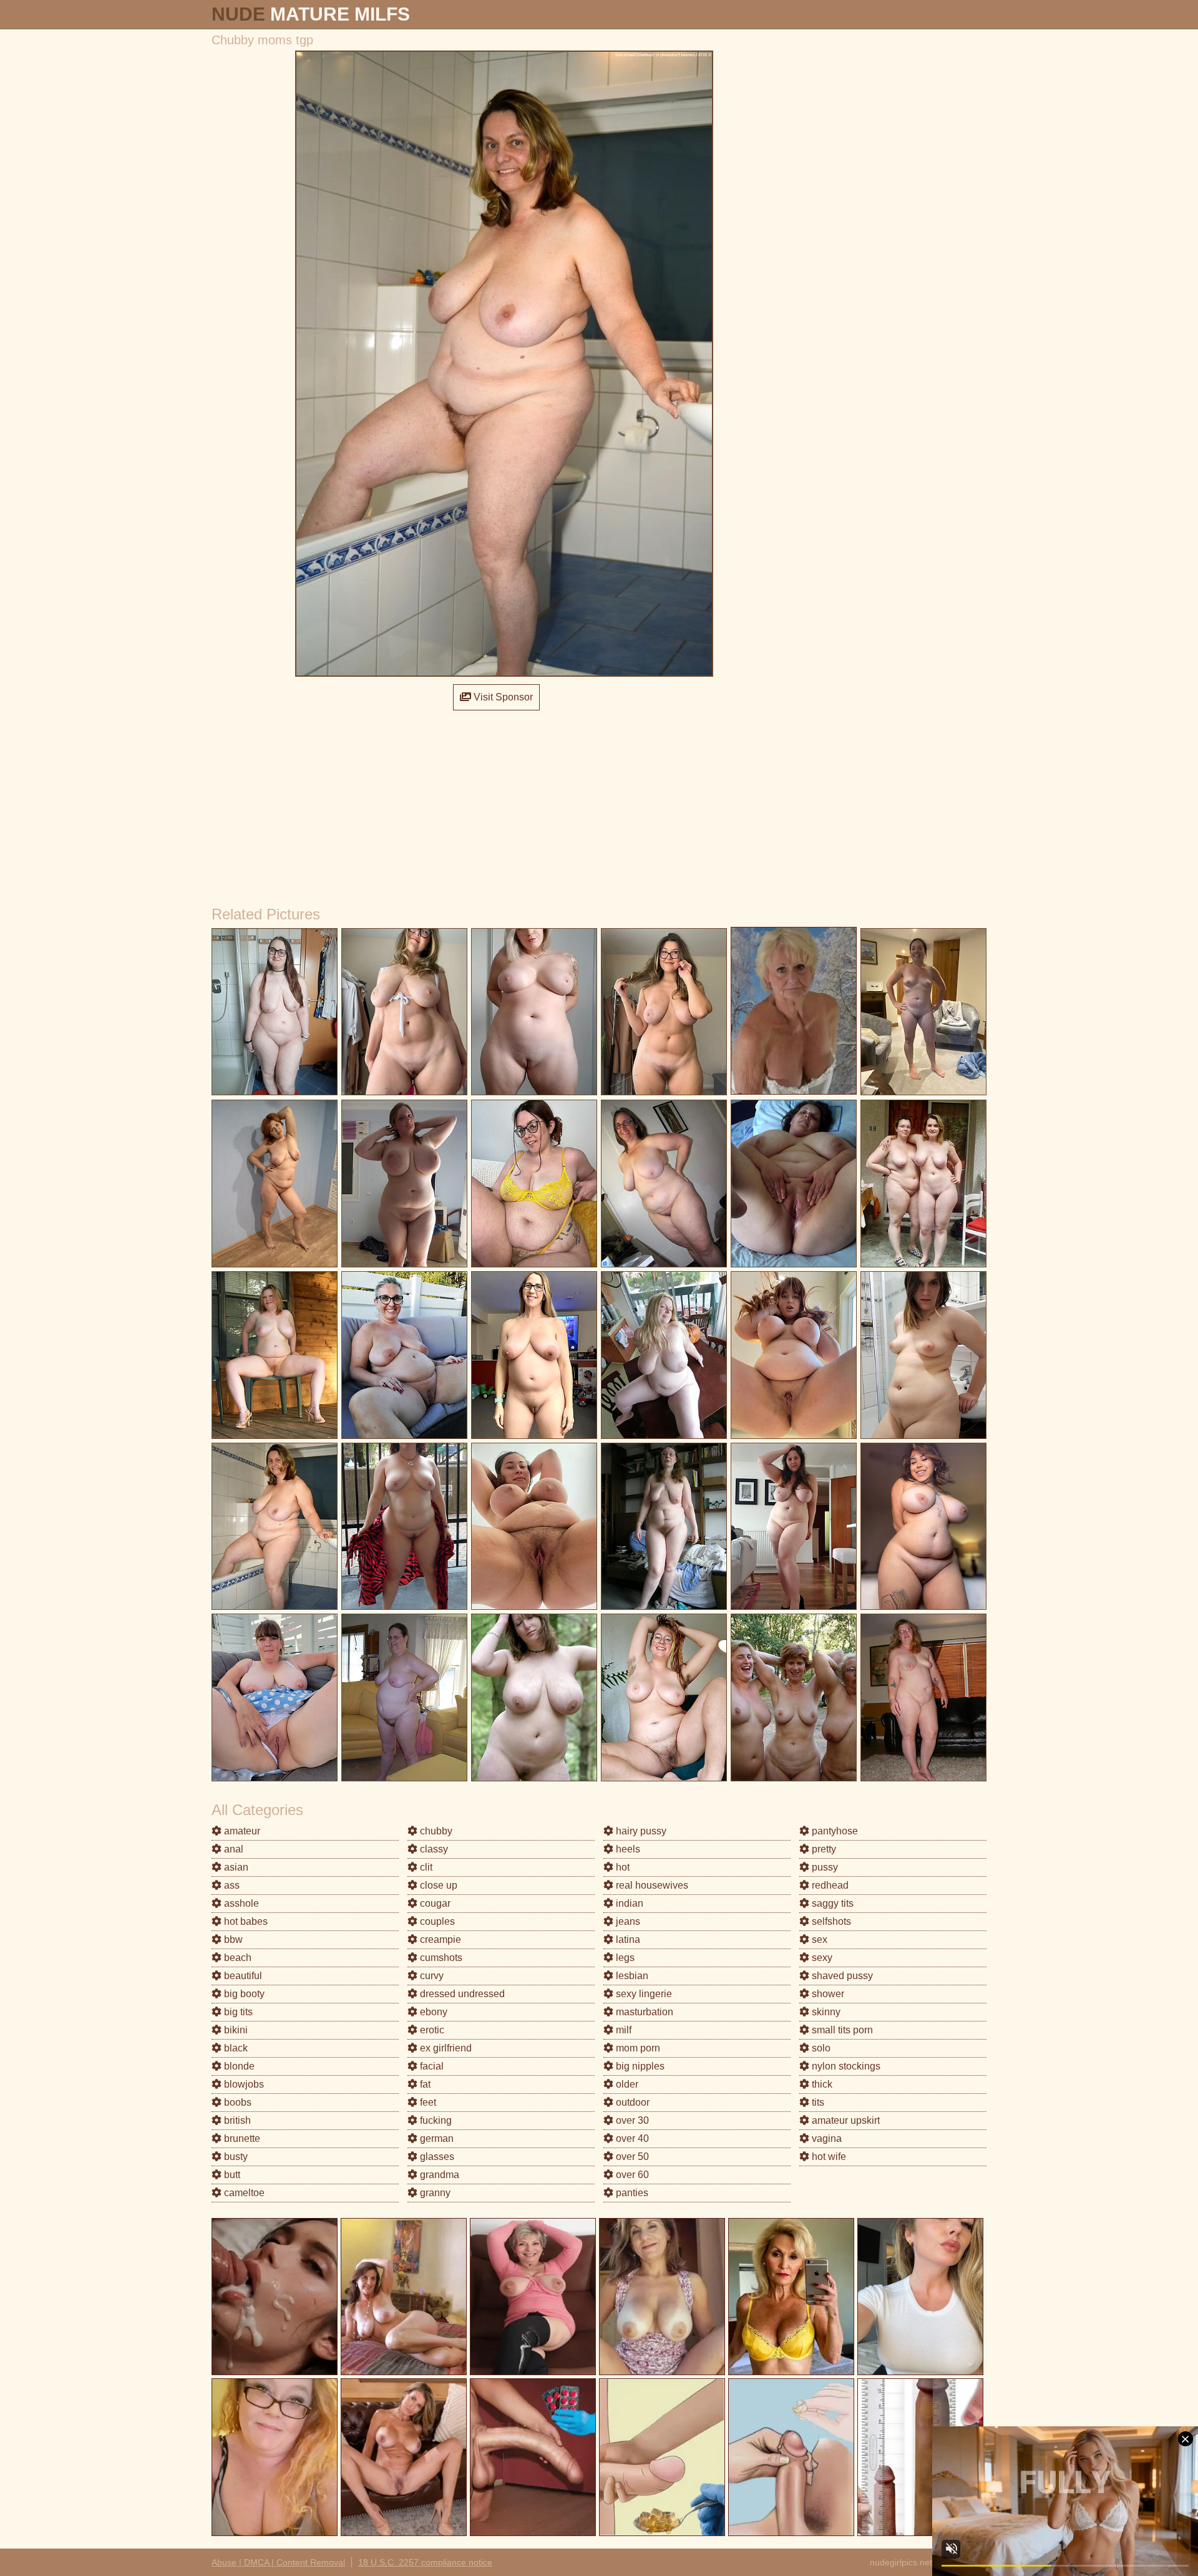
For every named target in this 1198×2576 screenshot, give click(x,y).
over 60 (631, 2175)
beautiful (242, 1976)
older (626, 2084)
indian (628, 1903)
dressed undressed (461, 1994)
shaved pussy (841, 1976)
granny (434, 2193)
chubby (435, 1831)
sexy (821, 1958)
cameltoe (243, 2193)
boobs (236, 2102)
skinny (825, 2012)
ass (231, 1885)
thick (821, 2084)
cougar (434, 1903)
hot (621, 1867)
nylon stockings (845, 2066)
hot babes (245, 1921)
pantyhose (834, 1831)
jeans (627, 1921)
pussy (824, 1867)
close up (437, 1885)
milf (622, 2030)
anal (232, 1849)
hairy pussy (640, 1831)
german (436, 2138)
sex (818, 1939)
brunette (241, 2138)
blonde (238, 2066)
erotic (431, 2030)
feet (427, 2102)
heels (627, 1849)
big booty (243, 1994)
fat (424, 2084)
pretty (823, 1849)
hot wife (828, 2157)
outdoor (631, 2102)
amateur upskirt (845, 2120)
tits (817, 2102)
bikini (235, 2030)
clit (425, 1867)
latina (627, 1939)
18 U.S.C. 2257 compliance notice (425, 2562)
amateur (241, 1831)
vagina (825, 2138)
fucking (435, 2120)
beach (236, 1958)
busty (235, 2157)
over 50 (631, 2157)
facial (431, 2066)
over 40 (631, 2138)
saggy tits (831, 1903)
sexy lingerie (643, 1994)
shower (827, 1994)
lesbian (631, 1976)
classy (433, 1849)
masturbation (643, 2012)
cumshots (440, 1958)
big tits (237, 2012)
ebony (432, 2012)
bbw (232, 1939)
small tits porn (841, 2030)
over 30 (631, 2120)
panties (631, 2193)
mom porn (637, 2048)
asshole (240, 1903)
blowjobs (243, 2084)
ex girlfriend (445, 2048)
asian (235, 1867)
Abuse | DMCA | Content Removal (278, 2562)
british (236, 2120)
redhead (829, 1885)
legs (624, 1958)
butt (231, 2175)
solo (820, 2048)
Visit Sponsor (502, 697)
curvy (431, 1976)
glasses (436, 2157)
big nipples (639, 2066)
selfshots (830, 1921)
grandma (438, 2175)
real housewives (651, 1885)
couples (436, 1921)
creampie (439, 1939)
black (235, 2048)
